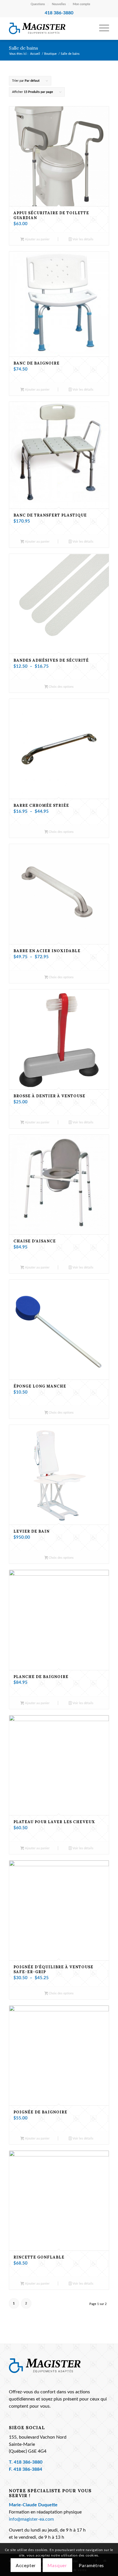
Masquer (57, 2566)
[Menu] (101, 28)
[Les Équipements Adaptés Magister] (49, 28)
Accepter (26, 2566)
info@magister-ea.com (31, 2519)
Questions (38, 4)
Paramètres (91, 2566)
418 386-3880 (28, 2462)
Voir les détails (82, 239)
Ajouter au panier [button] (37, 239)
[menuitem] (38, 4)
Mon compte (81, 4)
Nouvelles (59, 4)
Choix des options (61, 687)
